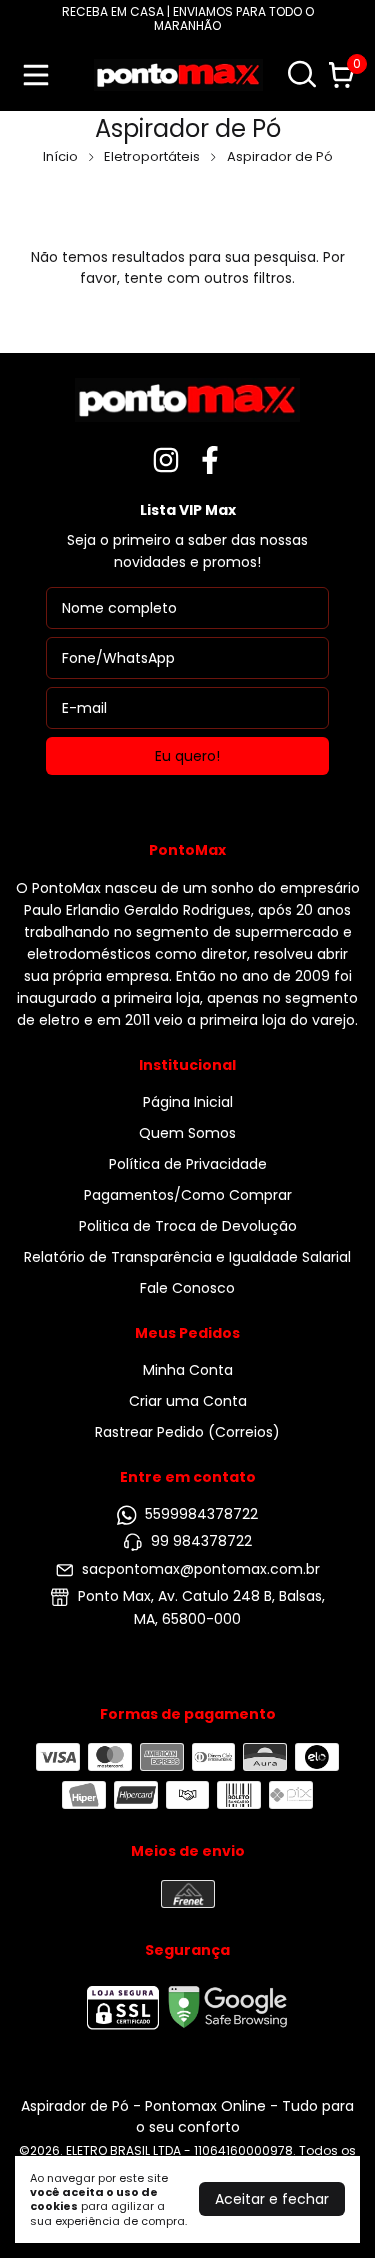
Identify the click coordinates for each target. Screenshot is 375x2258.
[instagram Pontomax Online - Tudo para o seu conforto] (166, 461)
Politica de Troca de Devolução (188, 1226)
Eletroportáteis (152, 156)
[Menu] (40, 75)
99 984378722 (201, 1542)
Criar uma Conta (188, 1401)
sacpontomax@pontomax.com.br (201, 1569)
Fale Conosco (187, 1288)
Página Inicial (188, 1102)
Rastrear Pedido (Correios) (187, 1432)
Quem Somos (187, 1133)
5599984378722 (201, 1514)
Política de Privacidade (188, 1164)
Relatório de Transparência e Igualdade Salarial (187, 1257)
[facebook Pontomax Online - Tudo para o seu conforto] (210, 461)
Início (60, 156)
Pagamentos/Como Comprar (188, 1195)
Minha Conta (188, 1370)
